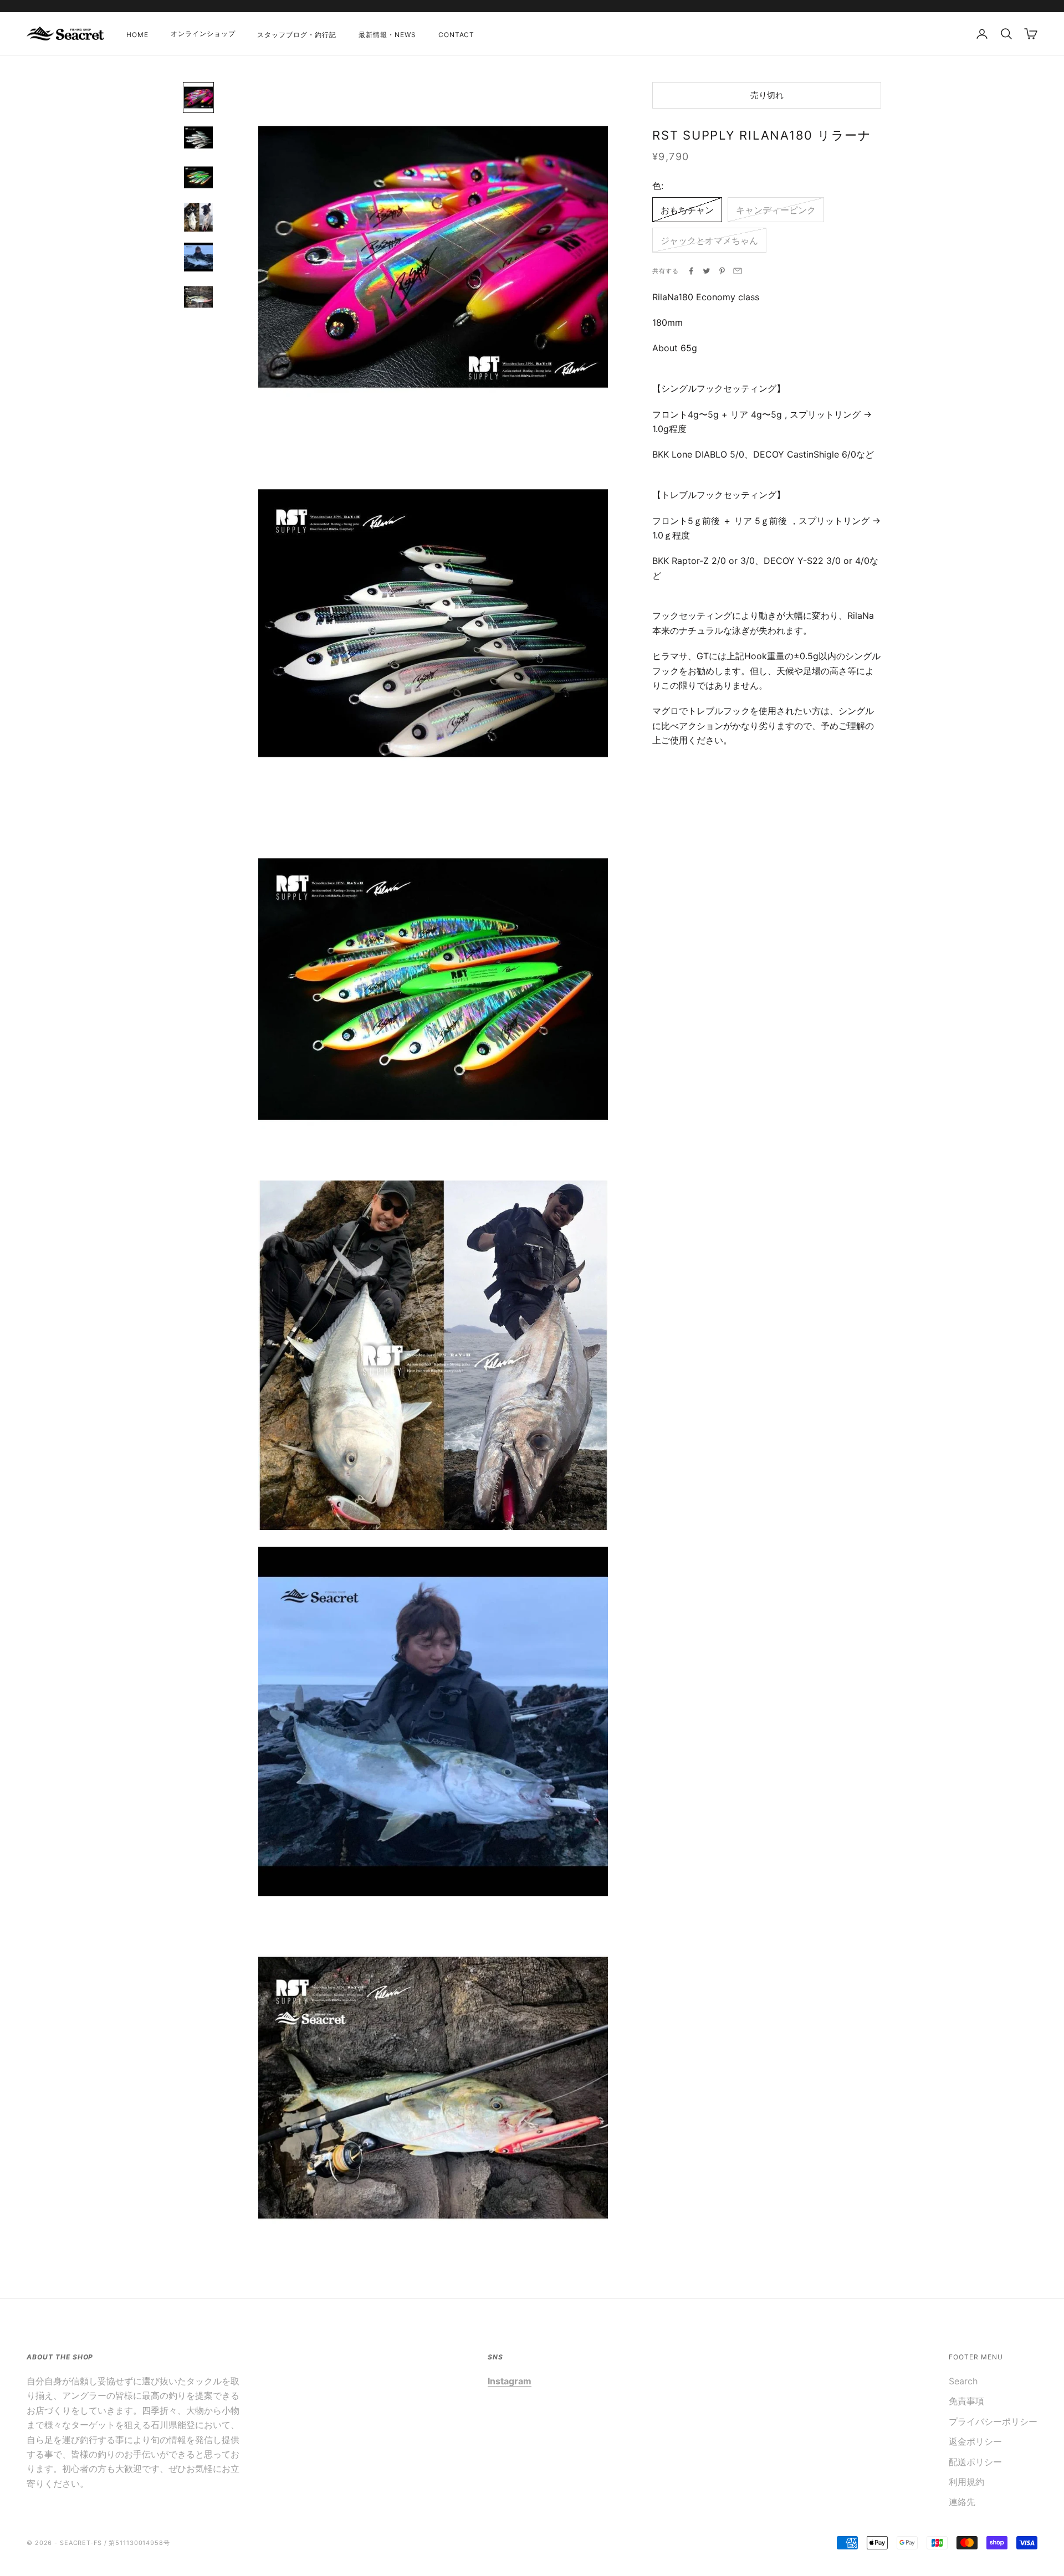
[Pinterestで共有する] (722, 271)
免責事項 (966, 2401)
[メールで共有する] (738, 271)
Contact (457, 35)
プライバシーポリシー (993, 2421)
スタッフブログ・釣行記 (297, 35)
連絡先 (962, 2502)
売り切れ (767, 94)
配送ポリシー (975, 2462)
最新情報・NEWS (387, 35)
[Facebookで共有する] (691, 271)
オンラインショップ (203, 34)
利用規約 (966, 2482)
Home (137, 35)
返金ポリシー (975, 2441)
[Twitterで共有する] (707, 271)
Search (963, 2381)
